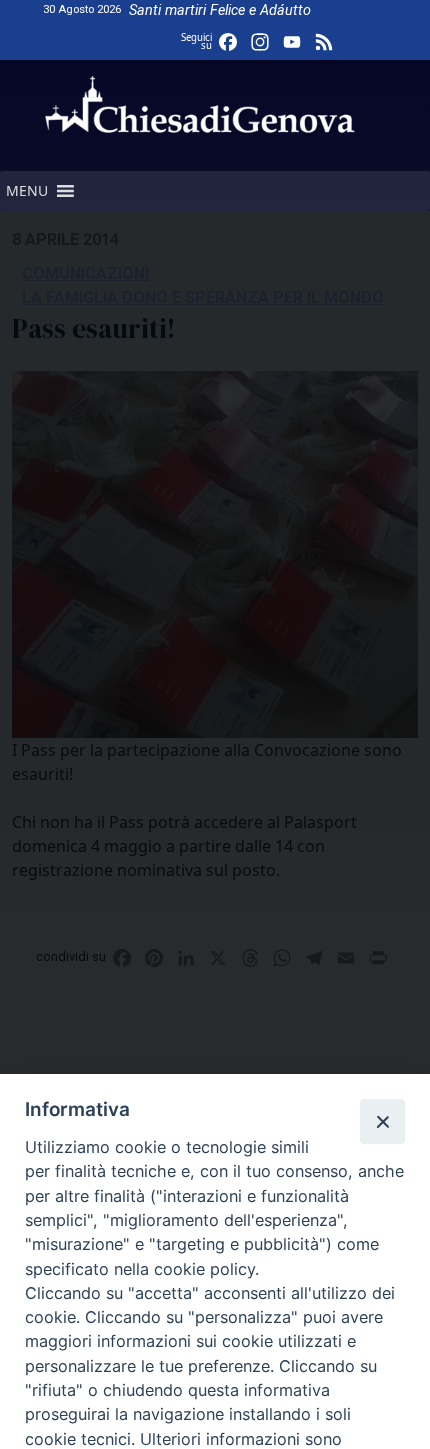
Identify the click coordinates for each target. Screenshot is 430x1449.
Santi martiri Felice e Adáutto (220, 10)
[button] (27, 191)
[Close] (382, 1121)
